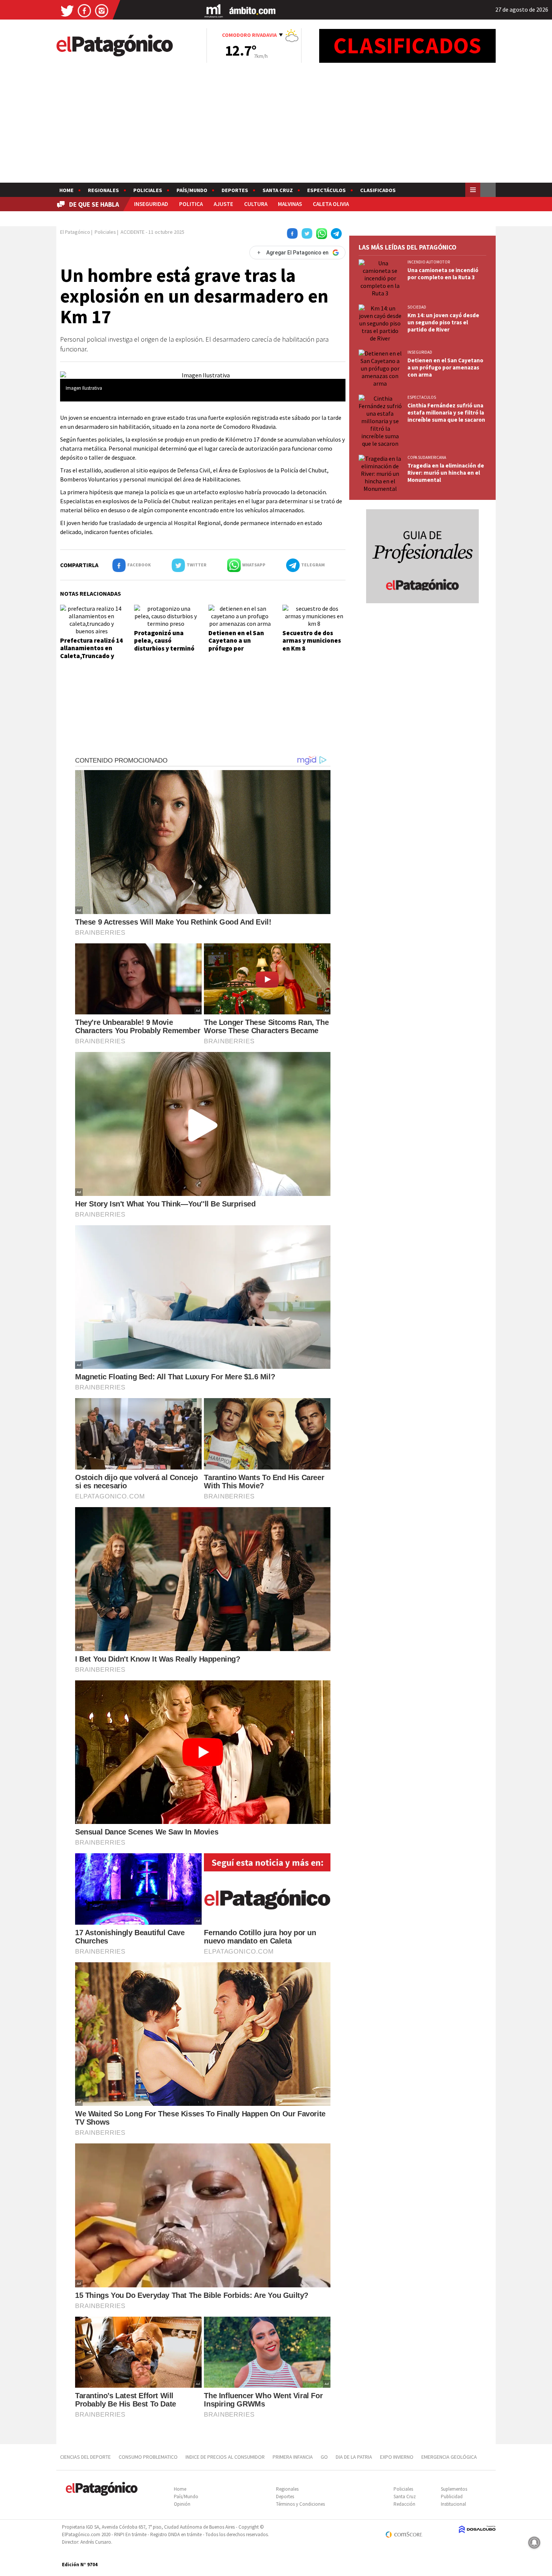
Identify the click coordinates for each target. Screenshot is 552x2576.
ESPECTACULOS (422, 397)
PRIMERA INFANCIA (293, 2457)
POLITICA (191, 204)
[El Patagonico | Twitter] (67, 10)
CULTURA (256, 204)
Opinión (182, 2504)
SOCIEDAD (417, 307)
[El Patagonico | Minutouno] (214, 10)
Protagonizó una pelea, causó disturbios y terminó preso (164, 644)
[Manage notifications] (534, 2543)
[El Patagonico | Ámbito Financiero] (253, 10)
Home (66, 190)
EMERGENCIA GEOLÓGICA (450, 2457)
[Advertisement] (276, 126)
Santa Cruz (278, 190)
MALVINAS (290, 204)
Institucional (453, 2504)
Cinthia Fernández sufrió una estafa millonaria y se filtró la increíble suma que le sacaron (446, 412)
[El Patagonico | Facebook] (84, 10)
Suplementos (454, 2489)
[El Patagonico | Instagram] (102, 10)
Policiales (148, 190)
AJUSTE (223, 204)
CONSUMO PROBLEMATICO (148, 2457)
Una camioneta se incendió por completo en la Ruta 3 (443, 274)
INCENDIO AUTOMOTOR (429, 262)
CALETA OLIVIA (331, 204)
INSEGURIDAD (151, 204)
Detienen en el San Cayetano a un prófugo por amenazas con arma (238, 644)
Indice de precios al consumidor (225, 2457)
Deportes (235, 190)
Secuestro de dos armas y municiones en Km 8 (312, 641)
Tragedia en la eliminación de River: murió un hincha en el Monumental (446, 473)
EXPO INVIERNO (397, 2457)
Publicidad (452, 2497)
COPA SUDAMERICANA (427, 457)
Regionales (103, 190)
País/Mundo (192, 190)
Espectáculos (327, 190)
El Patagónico (75, 232)
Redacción (404, 2504)
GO (324, 2457)
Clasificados (378, 190)
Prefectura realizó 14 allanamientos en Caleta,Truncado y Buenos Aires (91, 652)
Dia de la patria (354, 2457)
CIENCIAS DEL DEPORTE (85, 2457)
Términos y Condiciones (300, 2504)
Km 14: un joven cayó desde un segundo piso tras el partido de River (443, 322)
